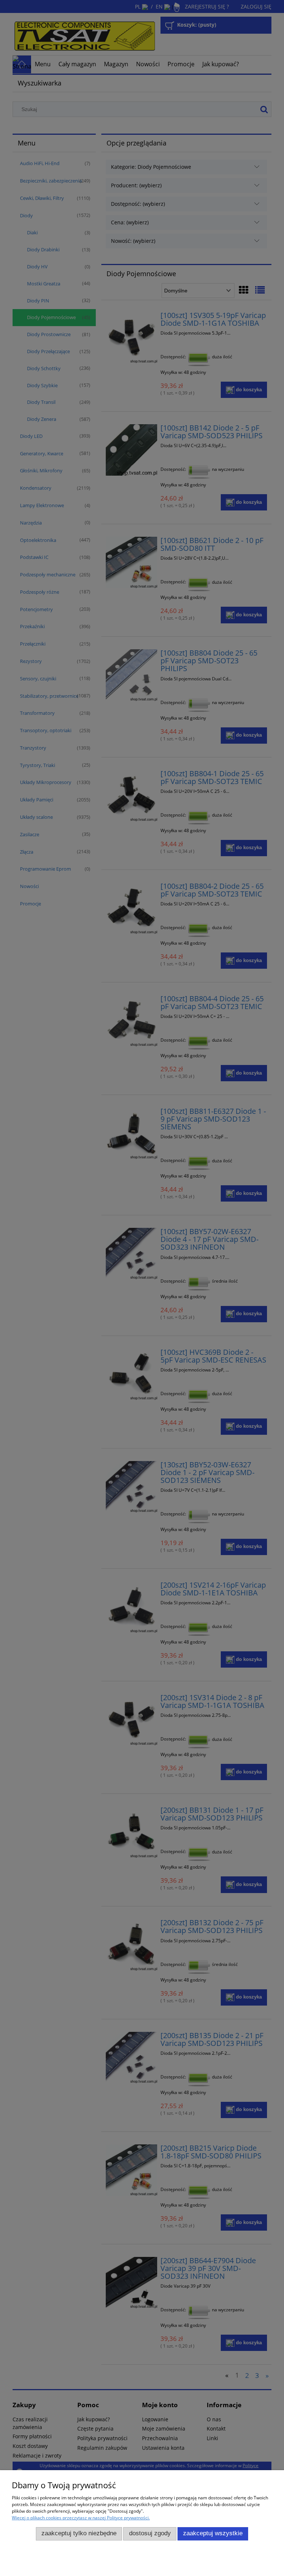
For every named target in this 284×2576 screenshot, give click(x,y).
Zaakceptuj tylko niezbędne (79, 2533)
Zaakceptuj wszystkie (213, 2533)
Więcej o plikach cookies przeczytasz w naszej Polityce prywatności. (81, 2518)
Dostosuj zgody (150, 2533)
